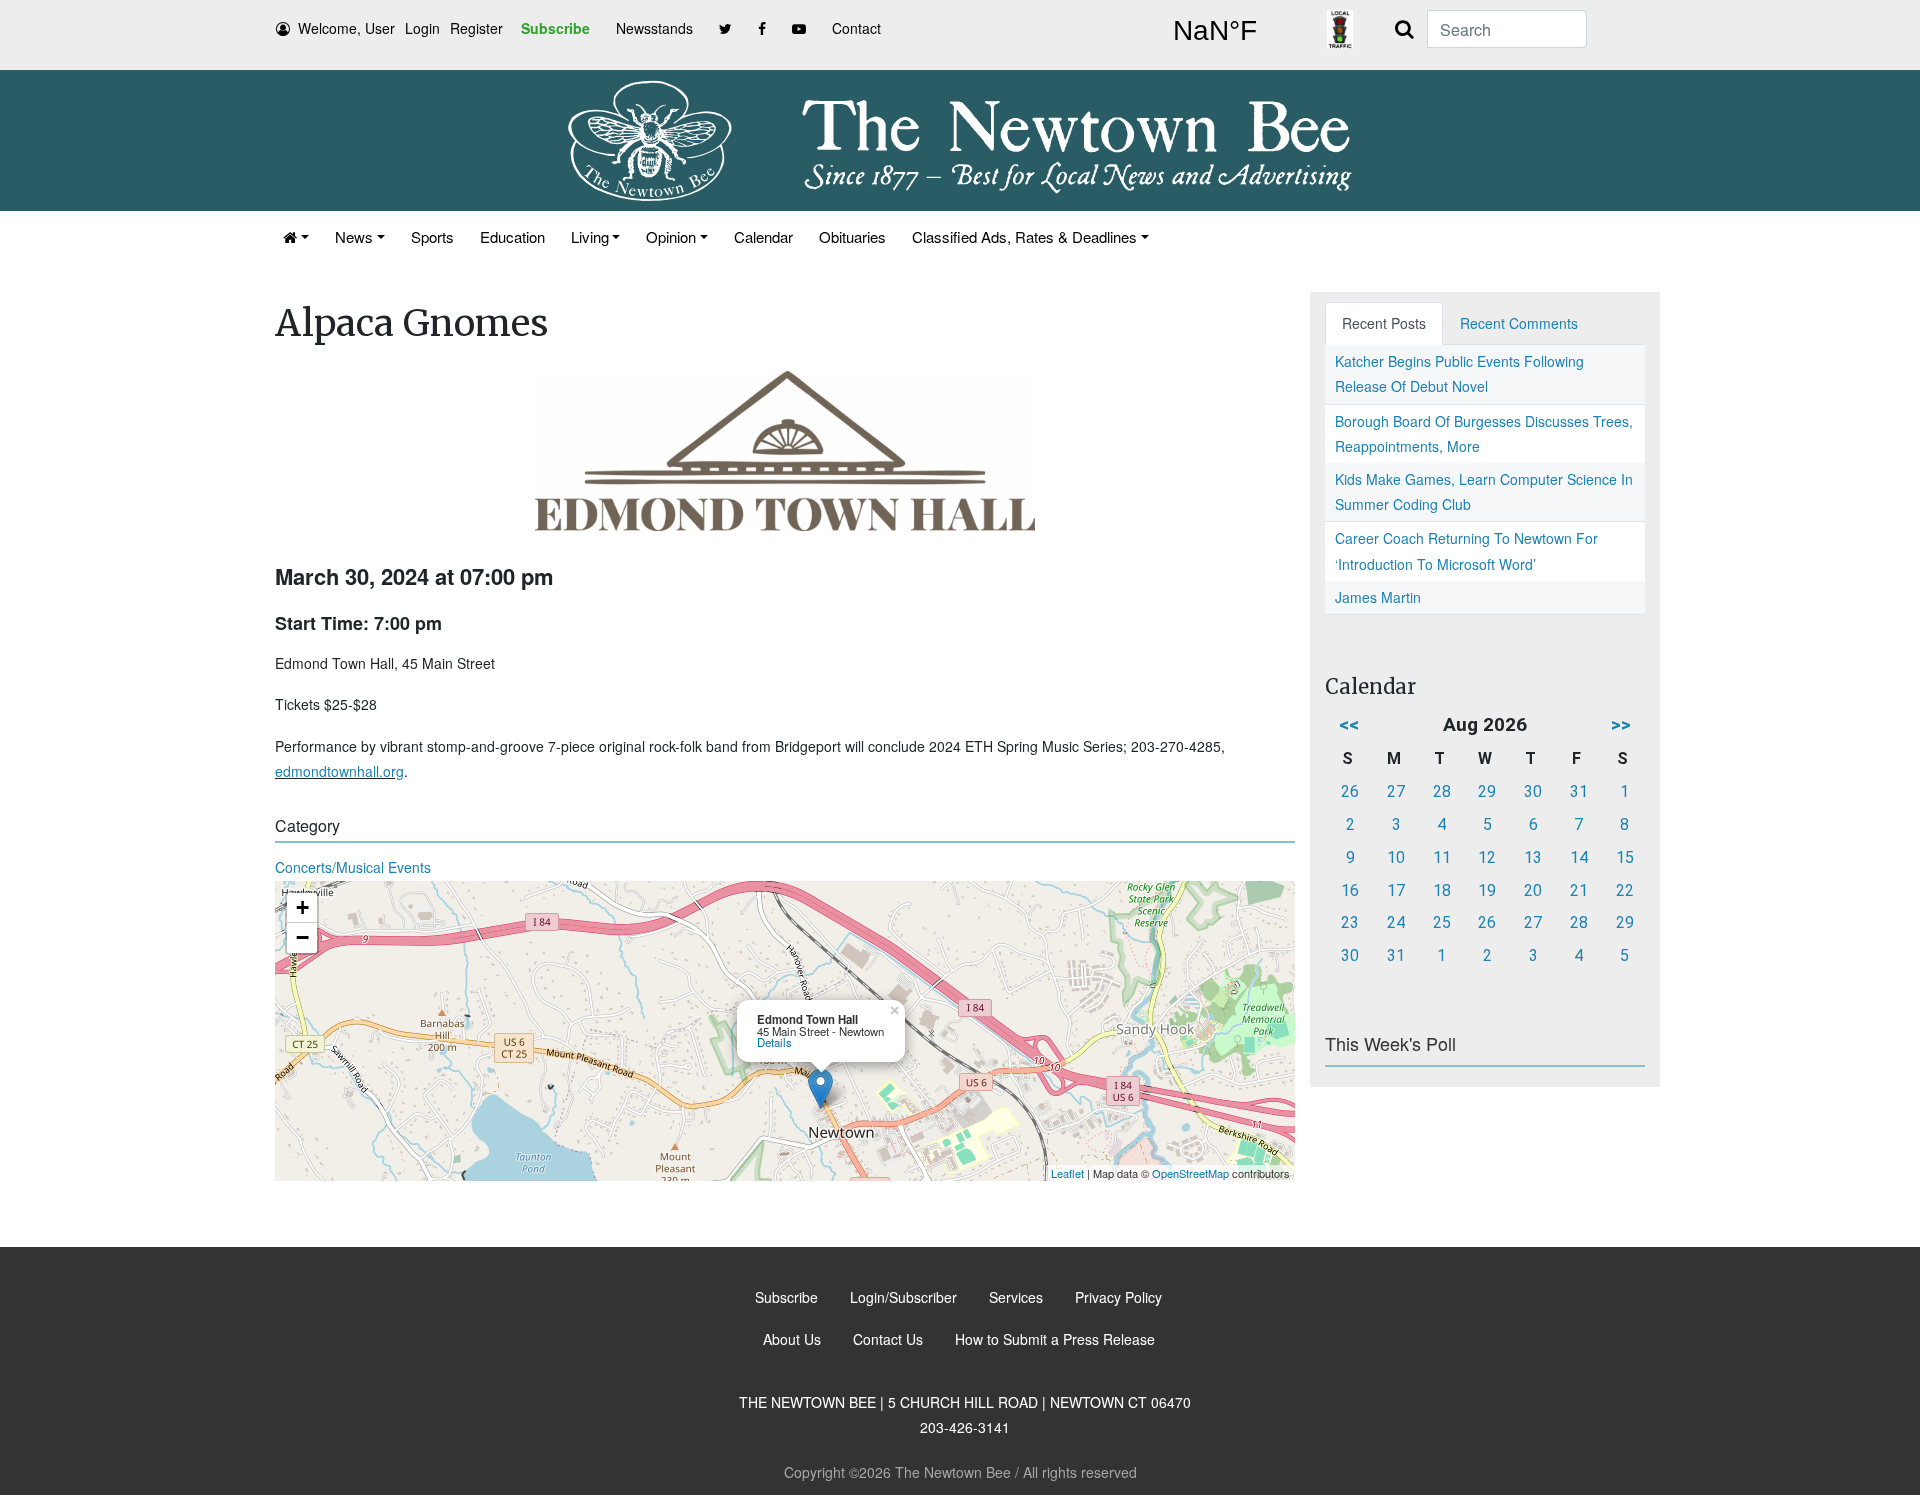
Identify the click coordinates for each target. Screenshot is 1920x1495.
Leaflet (1067, 1173)
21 (1579, 890)
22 (1625, 890)
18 (1442, 890)
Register (476, 28)
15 (1625, 857)
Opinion (671, 236)
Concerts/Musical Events (353, 867)
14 (1579, 857)
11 (1442, 857)
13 (1533, 857)
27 (1396, 791)
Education (512, 236)
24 (1396, 922)
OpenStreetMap (1190, 1173)
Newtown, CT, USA (1215, 31)
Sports (432, 236)
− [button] (302, 937)
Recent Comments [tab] (1519, 323)
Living (590, 236)
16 (1350, 890)
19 (1487, 890)
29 (1487, 791)
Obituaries (852, 236)
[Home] (296, 236)
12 (1487, 857)
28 (1442, 791)
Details (774, 1042)
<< (1349, 724)
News (354, 236)
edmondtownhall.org (339, 771)
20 (1533, 890)
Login (422, 28)
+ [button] (302, 907)
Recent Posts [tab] (1384, 323)
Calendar (763, 236)
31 (1579, 791)
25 (1442, 922)
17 (1396, 890)
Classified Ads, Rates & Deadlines (1024, 236)
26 (1350, 791)
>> (1621, 724)
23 (1350, 922)
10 (1396, 857)
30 (1533, 791)
